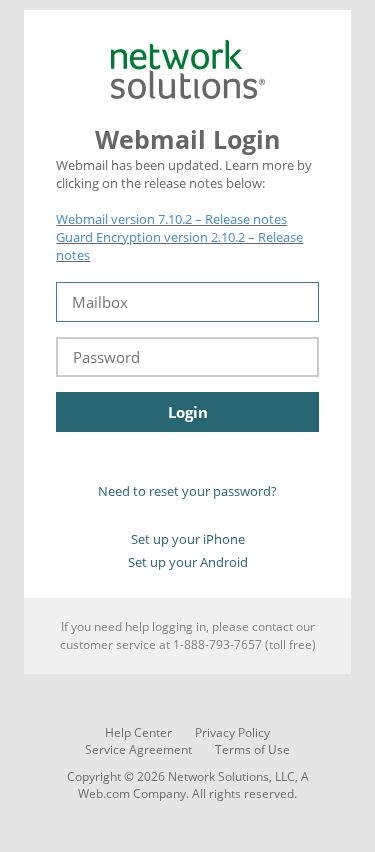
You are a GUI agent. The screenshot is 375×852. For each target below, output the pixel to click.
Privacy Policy (232, 732)
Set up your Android (188, 562)
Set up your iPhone (188, 539)
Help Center (138, 732)
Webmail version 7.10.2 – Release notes (171, 219)
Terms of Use (252, 749)
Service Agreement (138, 749)
